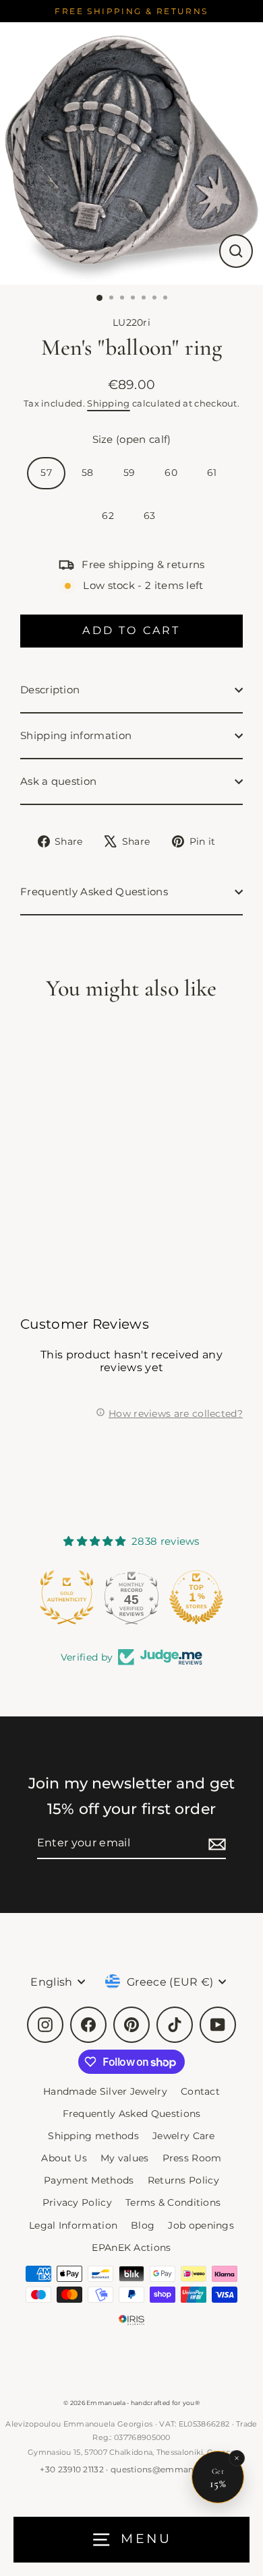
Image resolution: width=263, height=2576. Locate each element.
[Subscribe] (215, 1843)
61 (212, 473)
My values (125, 2158)
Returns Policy (183, 2180)
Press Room (192, 2158)
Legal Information (73, 2225)
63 (150, 516)
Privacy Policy (77, 2202)
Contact (200, 2091)
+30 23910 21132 (72, 2469)
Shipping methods (93, 2136)
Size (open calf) (132, 439)
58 (88, 473)
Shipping (108, 403)
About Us (64, 2158)
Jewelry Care (184, 2136)
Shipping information (76, 735)
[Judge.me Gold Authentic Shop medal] (61, 1597)
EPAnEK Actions (131, 2248)
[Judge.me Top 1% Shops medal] (191, 1597)
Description (50, 690)
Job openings (201, 2225)
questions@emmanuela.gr (167, 2469)
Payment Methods (89, 2180)
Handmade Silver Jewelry (105, 2091)
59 (129, 473)
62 (108, 516)
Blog (143, 2225)
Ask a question (58, 781)
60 (171, 473)
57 (46, 473)
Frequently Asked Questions (94, 892)
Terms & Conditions (173, 2202)
